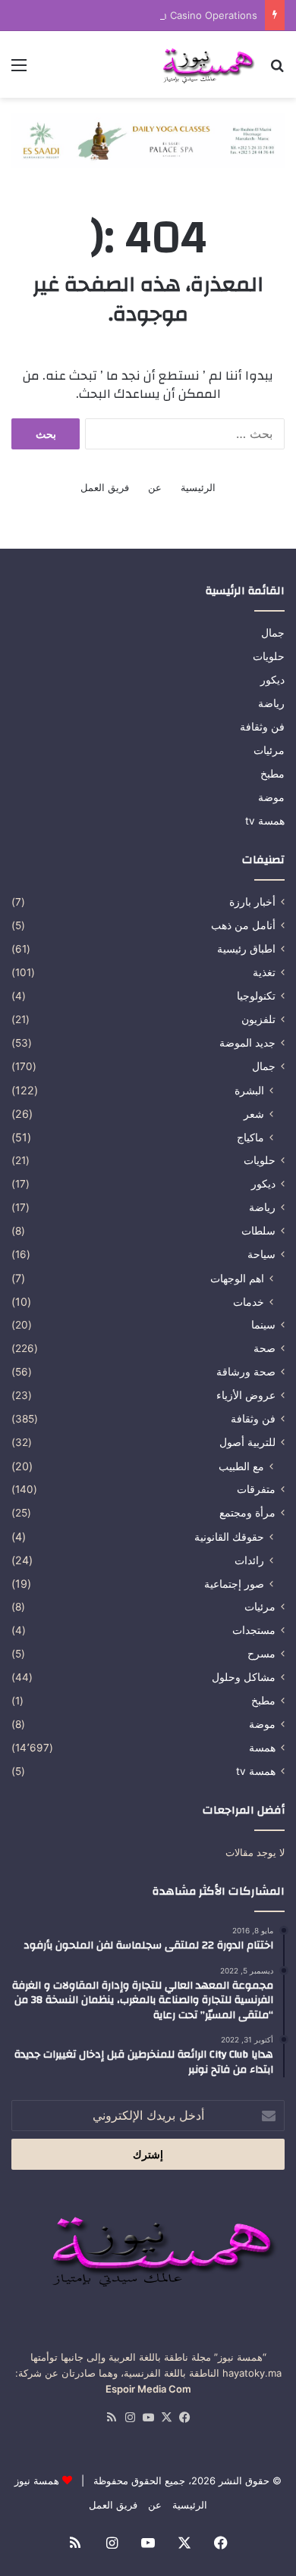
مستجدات (254, 1630)
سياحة (261, 1254)
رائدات (249, 1560)
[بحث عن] (277, 70)
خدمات (249, 1302)
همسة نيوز (37, 2481)
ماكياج (250, 1137)
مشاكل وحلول (244, 1677)
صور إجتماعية (234, 1584)
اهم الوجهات (237, 1278)
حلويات (269, 656)
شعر (254, 1114)
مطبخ (272, 774)
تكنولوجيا (256, 996)
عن (155, 487)
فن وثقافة (262, 727)
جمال (273, 633)
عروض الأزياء (246, 1395)
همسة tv (265, 821)
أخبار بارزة (252, 902)
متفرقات (256, 1489)
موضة (271, 797)
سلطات (258, 1231)
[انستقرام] (130, 2418)
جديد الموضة (247, 1043)
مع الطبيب (241, 1466)
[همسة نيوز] (207, 64)
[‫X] (166, 2418)
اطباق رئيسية (246, 949)
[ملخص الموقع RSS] (112, 2418)
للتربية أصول (247, 1442)
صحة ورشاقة (246, 1372)
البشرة (249, 1090)
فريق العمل (105, 487)
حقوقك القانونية (229, 1537)
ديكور (272, 680)
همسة (262, 1748)
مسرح (261, 1654)
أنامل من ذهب (243, 925)
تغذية (264, 972)
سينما (263, 1325)
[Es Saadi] (148, 139)
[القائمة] (19, 70)
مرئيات (269, 750)
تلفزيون (258, 1019)
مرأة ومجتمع (247, 1513)
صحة (265, 1348)
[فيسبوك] (184, 2418)
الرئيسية (198, 487)
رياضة (271, 703)
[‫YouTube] (148, 2418)
